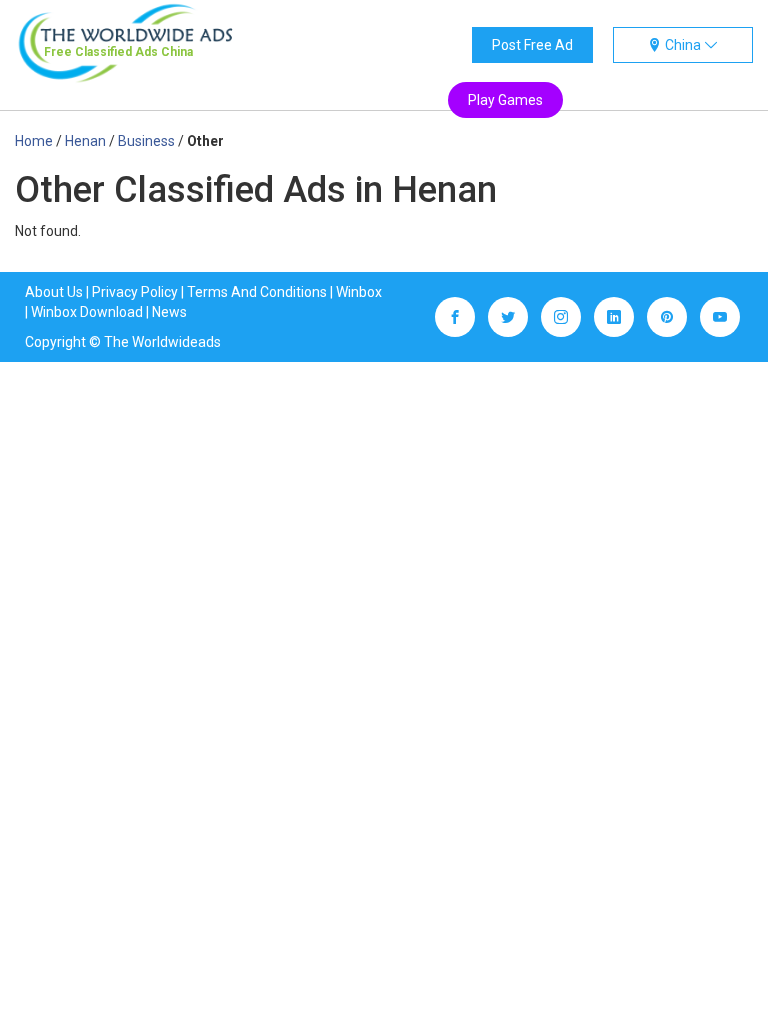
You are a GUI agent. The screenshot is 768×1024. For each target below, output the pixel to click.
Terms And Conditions (257, 292)
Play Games (505, 100)
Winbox (359, 292)
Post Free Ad (532, 45)
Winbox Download (87, 312)
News (169, 312)
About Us (54, 292)
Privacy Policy (135, 292)
